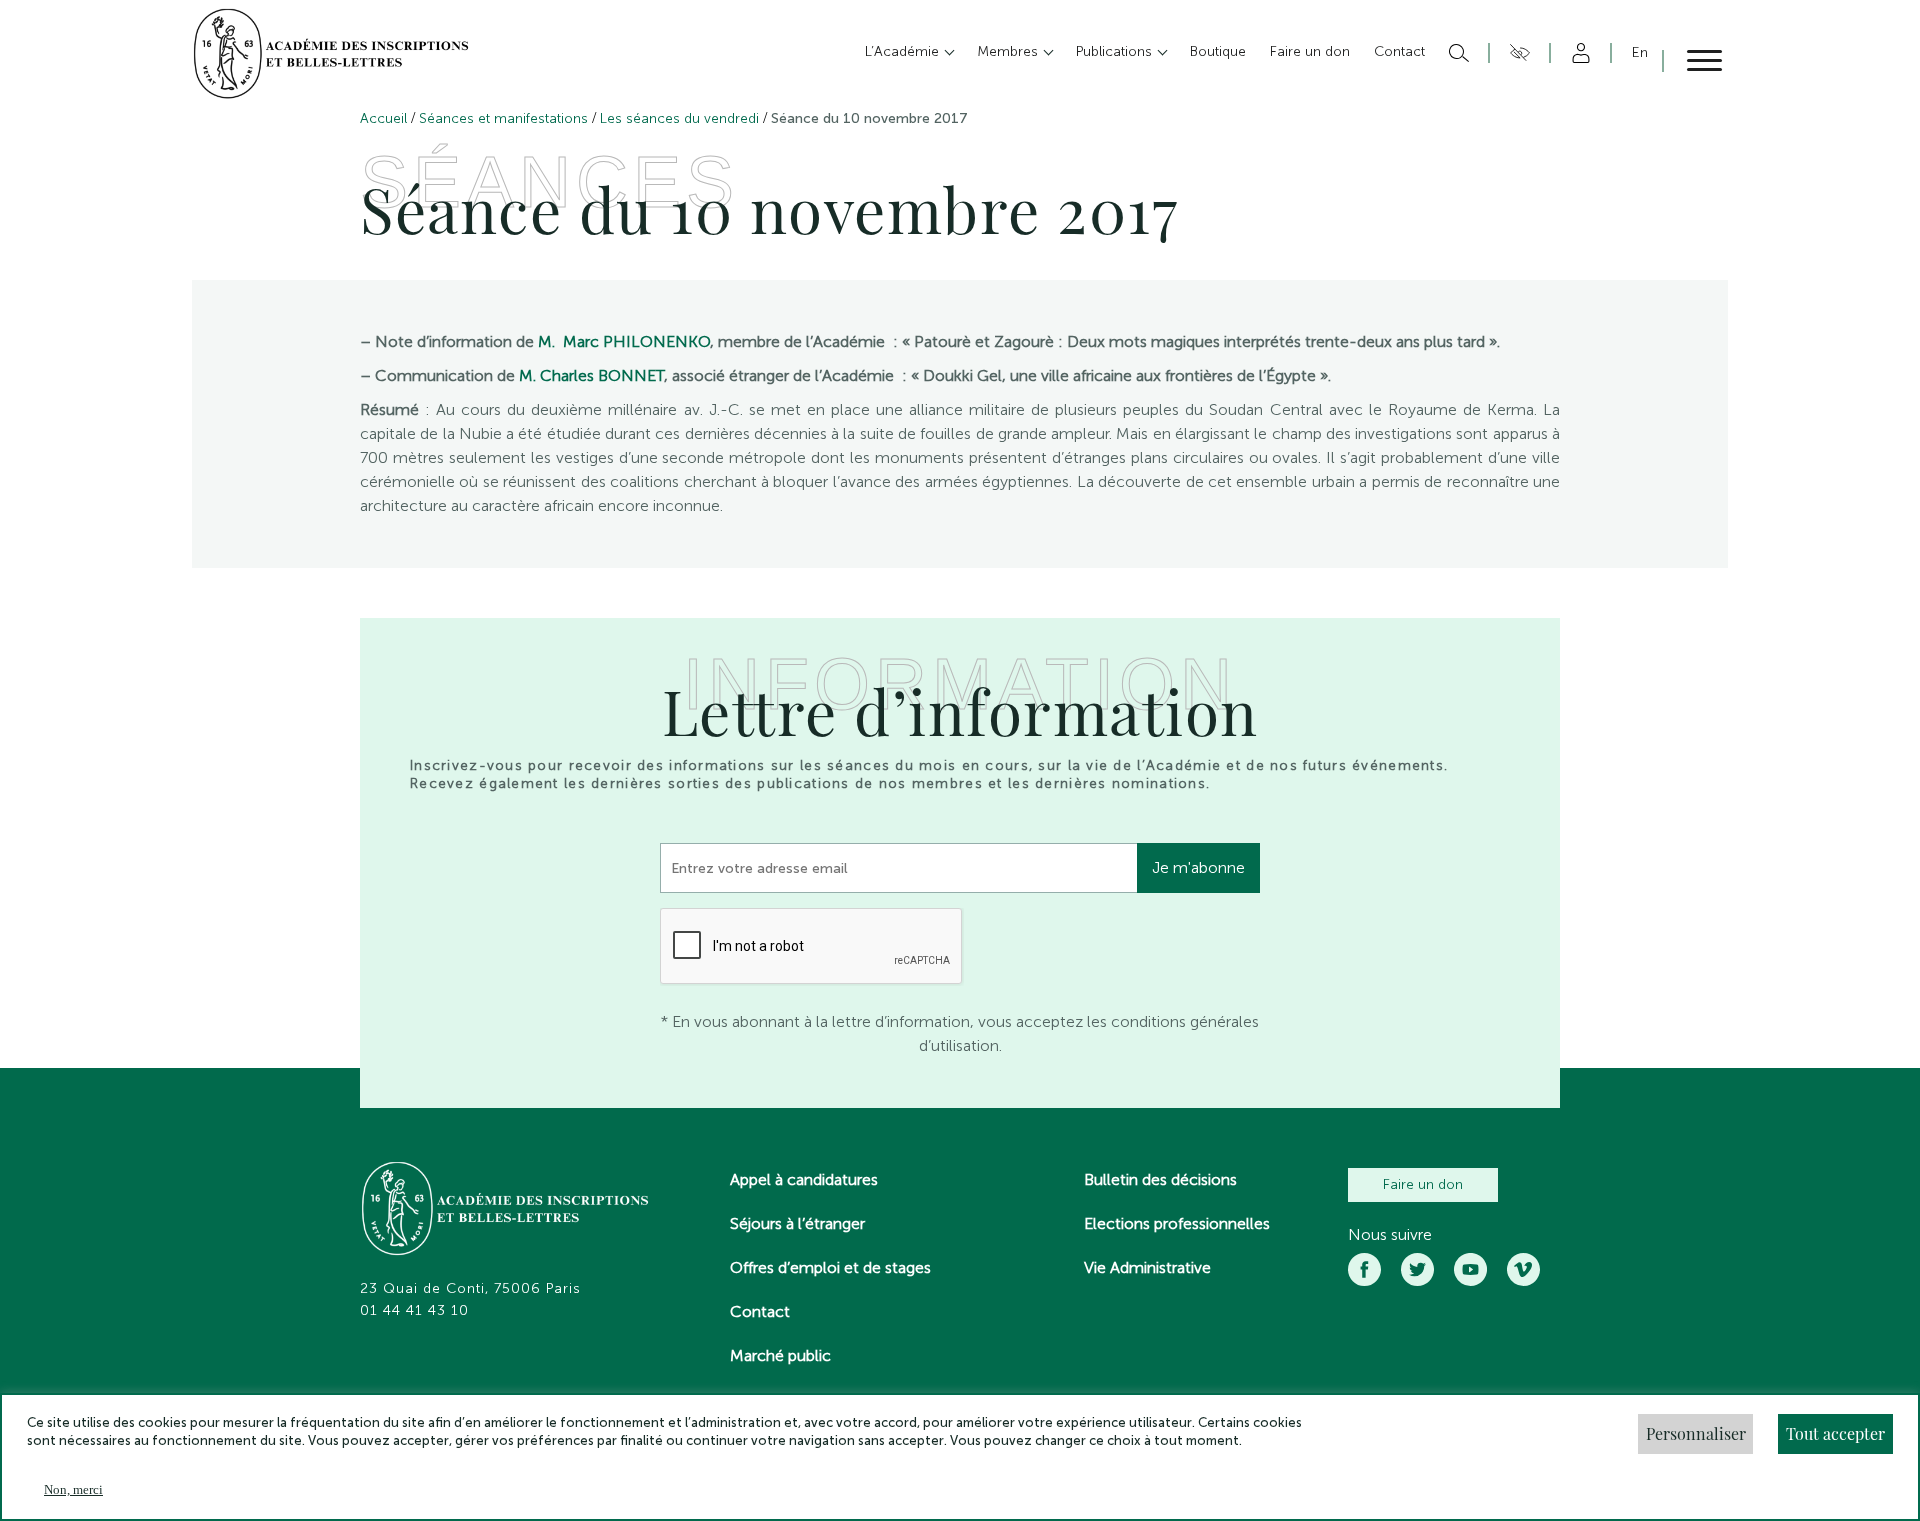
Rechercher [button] (1456, 53)
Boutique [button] (1218, 51)
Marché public (780, 1355)
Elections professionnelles (1177, 1223)
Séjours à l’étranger (797, 1223)
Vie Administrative (1147, 1267)
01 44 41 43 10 (414, 1311)
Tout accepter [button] (1835, 1433)
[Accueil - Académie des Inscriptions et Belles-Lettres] (506, 1211)
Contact (760, 1311)
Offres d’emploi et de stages (830, 1267)
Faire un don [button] (1310, 51)
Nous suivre (1390, 1235)
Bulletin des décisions (1160, 1179)
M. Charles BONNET (591, 375)
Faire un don (1423, 1184)
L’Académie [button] (904, 51)
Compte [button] (1577, 53)
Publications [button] (1116, 51)
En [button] (1640, 52)
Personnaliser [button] (1696, 1433)
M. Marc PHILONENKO (624, 341)
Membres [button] (1009, 51)
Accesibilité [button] (1516, 53)
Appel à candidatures (804, 1179)
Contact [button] (1399, 51)
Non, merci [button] (73, 1489)
